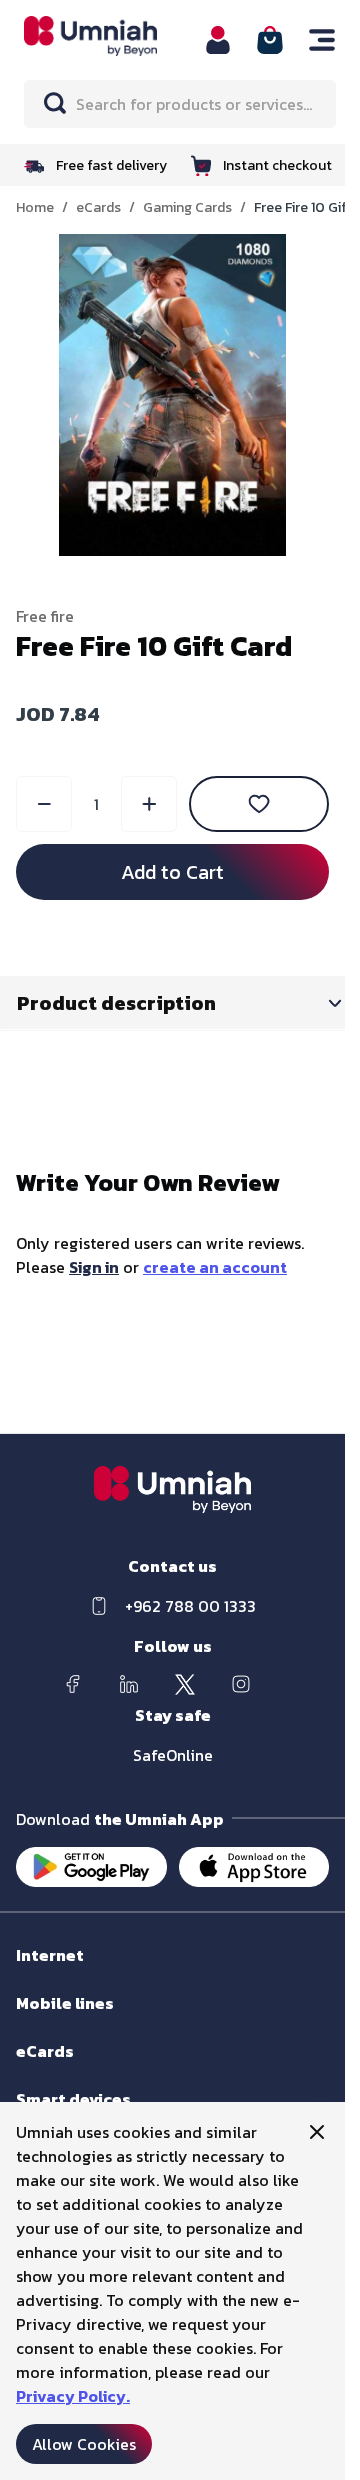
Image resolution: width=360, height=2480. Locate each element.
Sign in (94, 1267)
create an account (215, 1267)
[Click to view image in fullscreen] (173, 395)
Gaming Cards (187, 208)
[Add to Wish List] (259, 804)
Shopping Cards (66, 2070)
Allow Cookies (84, 2444)
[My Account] (218, 40)
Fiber (31, 1974)
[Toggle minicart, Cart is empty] (270, 40)
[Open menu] (322, 40)
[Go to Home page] (102, 36)
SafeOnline (173, 1755)
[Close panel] (317, 2132)
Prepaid (40, 2022)
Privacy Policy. (73, 2396)
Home (35, 208)
